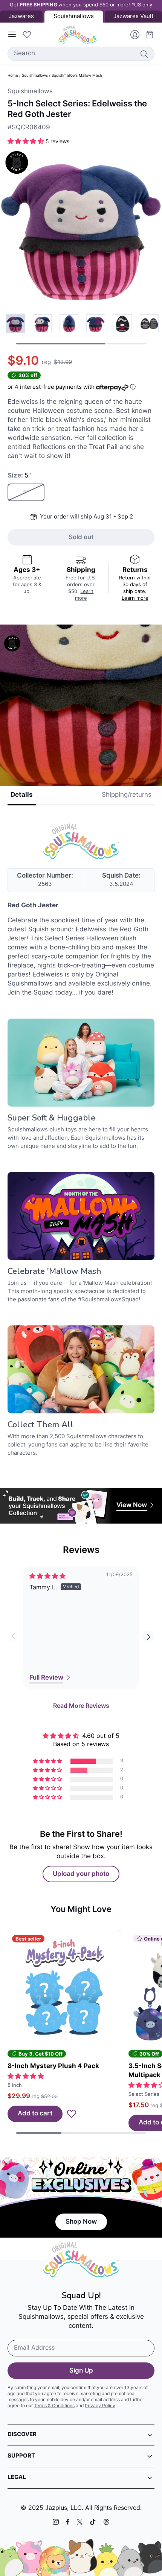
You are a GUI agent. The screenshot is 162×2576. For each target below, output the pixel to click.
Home (13, 76)
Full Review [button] (46, 1678)
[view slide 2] (69, 324)
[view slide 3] (96, 324)
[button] (27, 142)
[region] (81, 329)
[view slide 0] (15, 324)
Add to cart (35, 2114)
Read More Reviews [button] (81, 1706)
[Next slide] (148, 1637)
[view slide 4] (122, 324)
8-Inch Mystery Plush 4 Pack (53, 2066)
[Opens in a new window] (56, 2522)
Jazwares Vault (133, 17)
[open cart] (147, 35)
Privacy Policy (100, 2406)
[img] (47, 1577)
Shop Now (81, 2222)
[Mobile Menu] (12, 35)
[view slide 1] (42, 324)
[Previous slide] (14, 1637)
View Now (132, 1505)
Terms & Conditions (54, 2406)
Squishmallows (35, 76)
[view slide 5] (149, 324)
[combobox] (81, 54)
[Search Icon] (144, 54)
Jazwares (21, 17)
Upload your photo (81, 1874)
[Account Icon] (132, 35)
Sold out (81, 537)
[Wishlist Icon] (27, 35)
